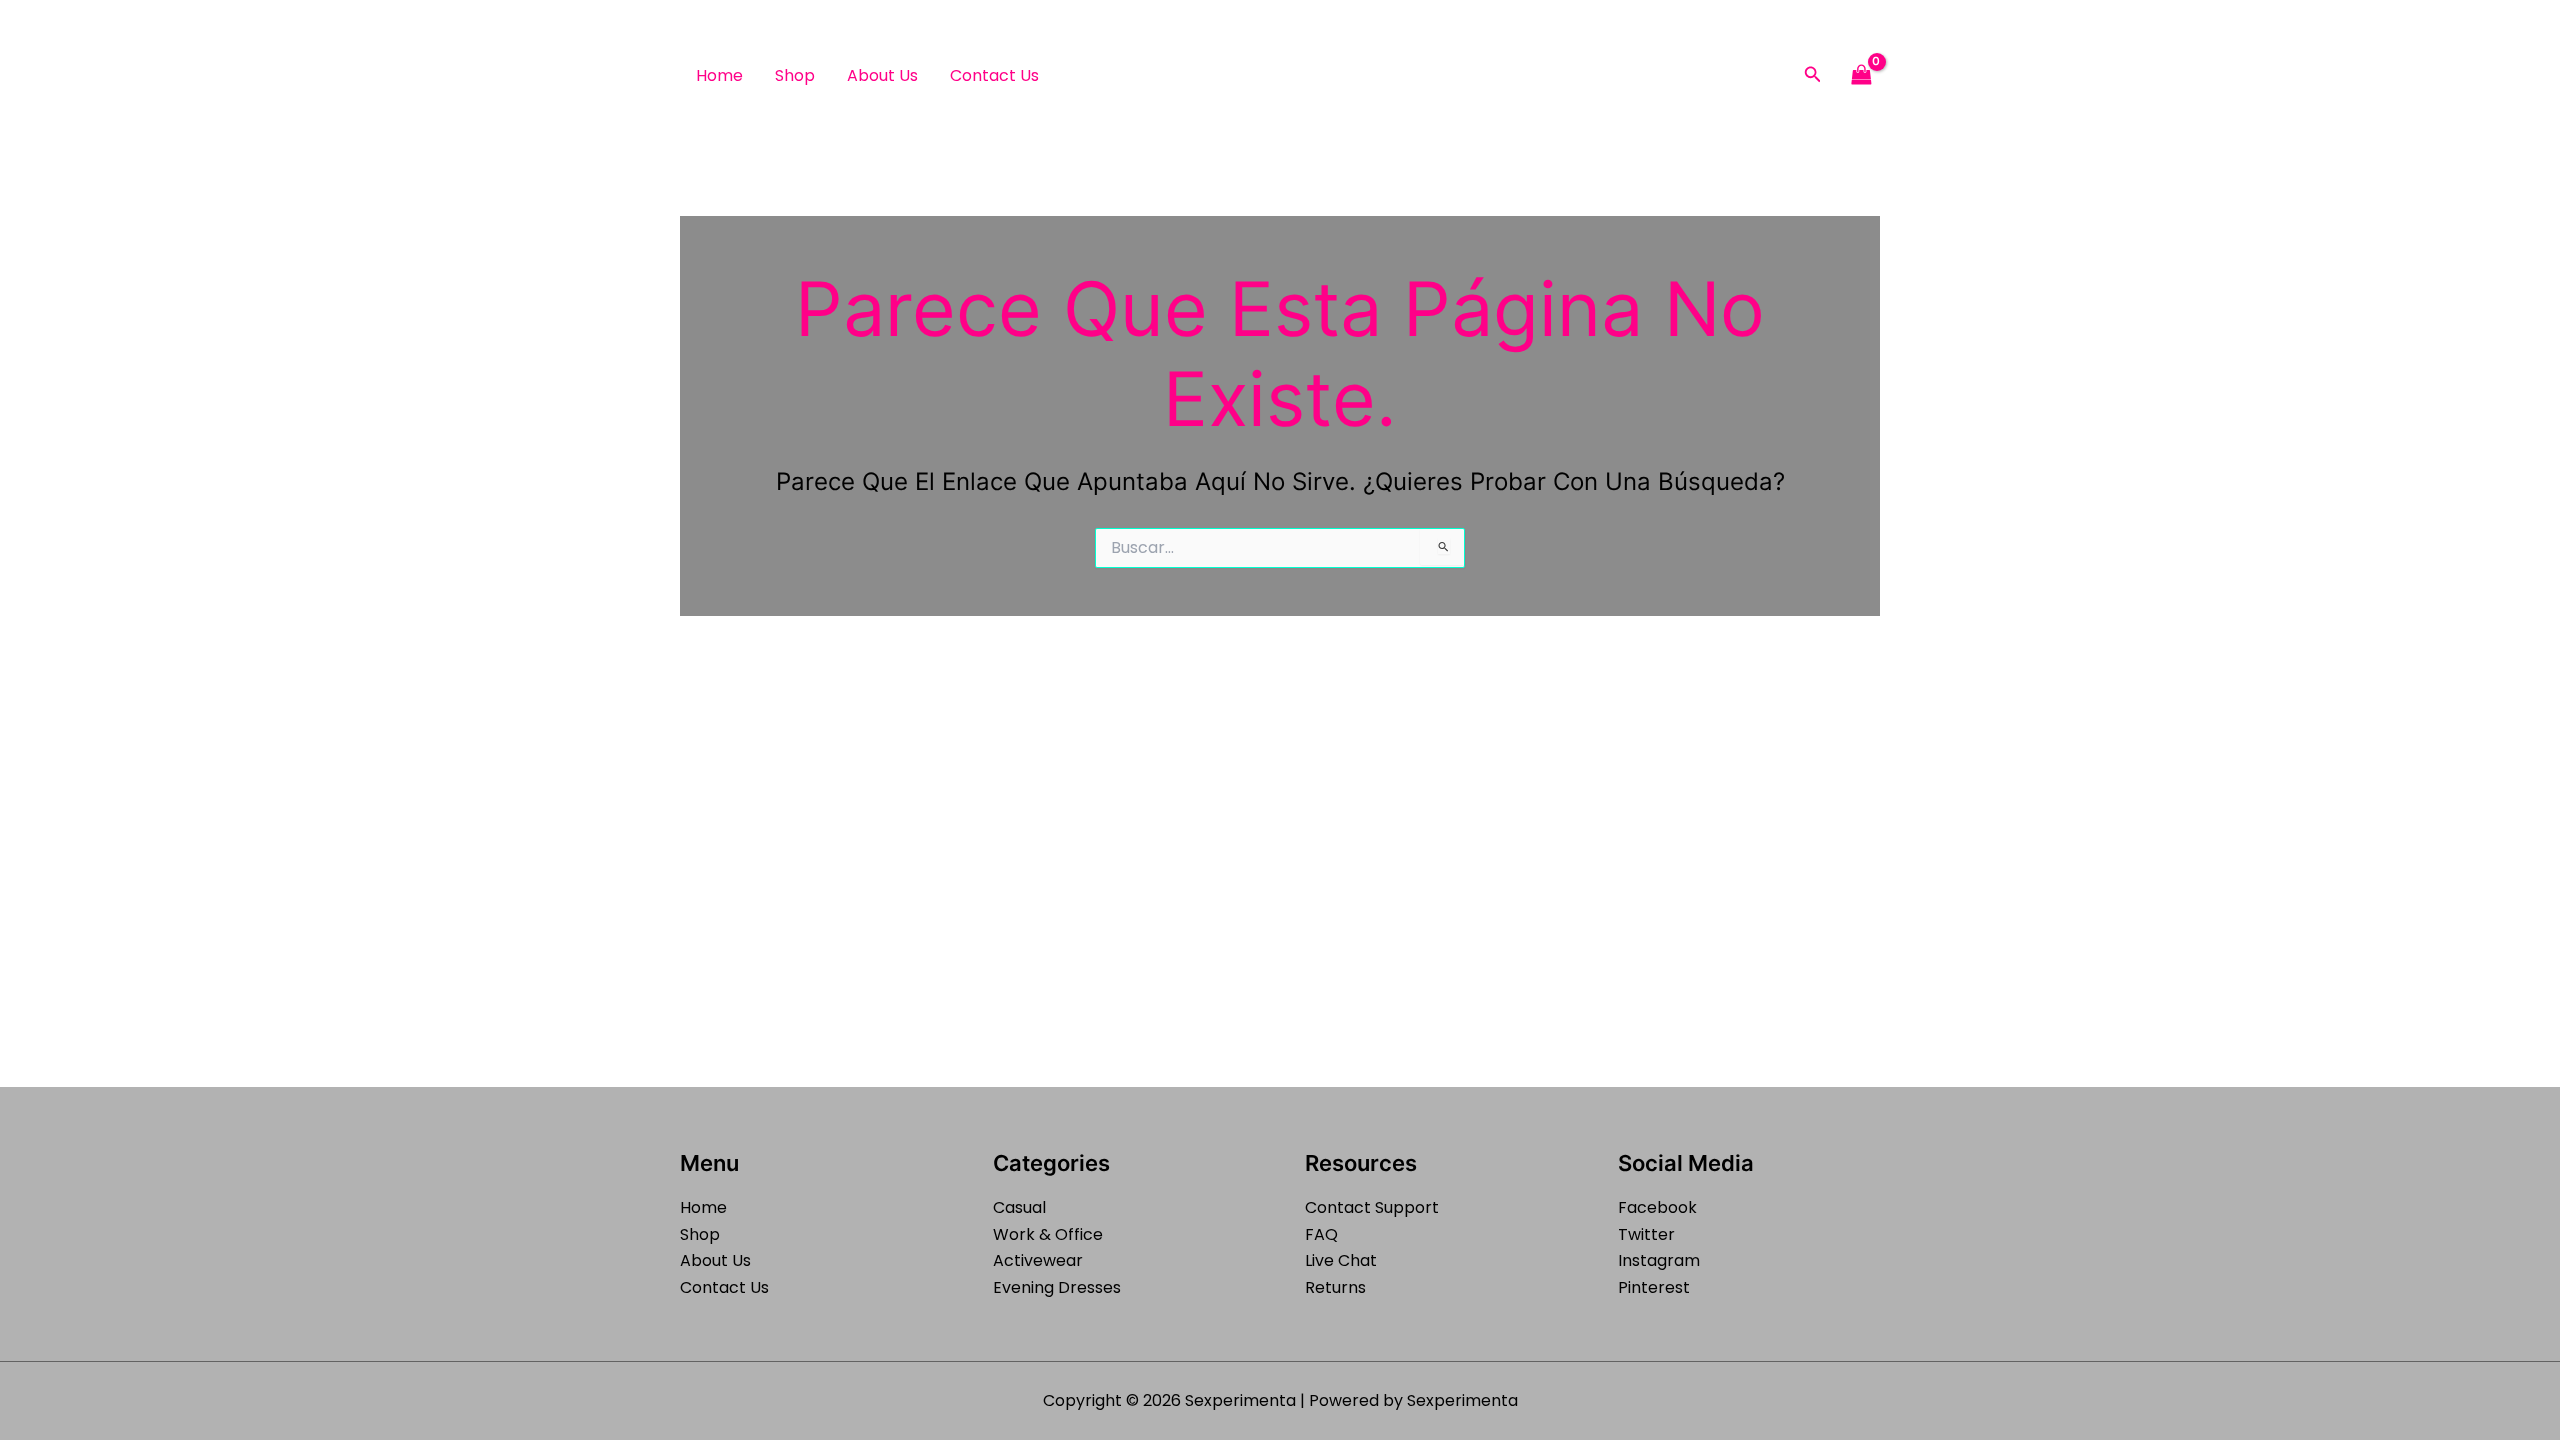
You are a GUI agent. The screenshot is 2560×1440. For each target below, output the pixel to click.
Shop (795, 75)
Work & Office (1048, 1234)
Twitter (1646, 1234)
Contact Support (1372, 1207)
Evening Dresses (1057, 1287)
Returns (1335, 1287)
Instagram (1659, 1260)
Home (719, 75)
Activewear (1038, 1260)
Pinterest (1654, 1287)
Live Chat (1341, 1260)
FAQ (1321, 1234)
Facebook (1657, 1207)
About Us (882, 75)
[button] (1813, 76)
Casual (1019, 1207)
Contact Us (994, 75)
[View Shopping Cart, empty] (1861, 75)
